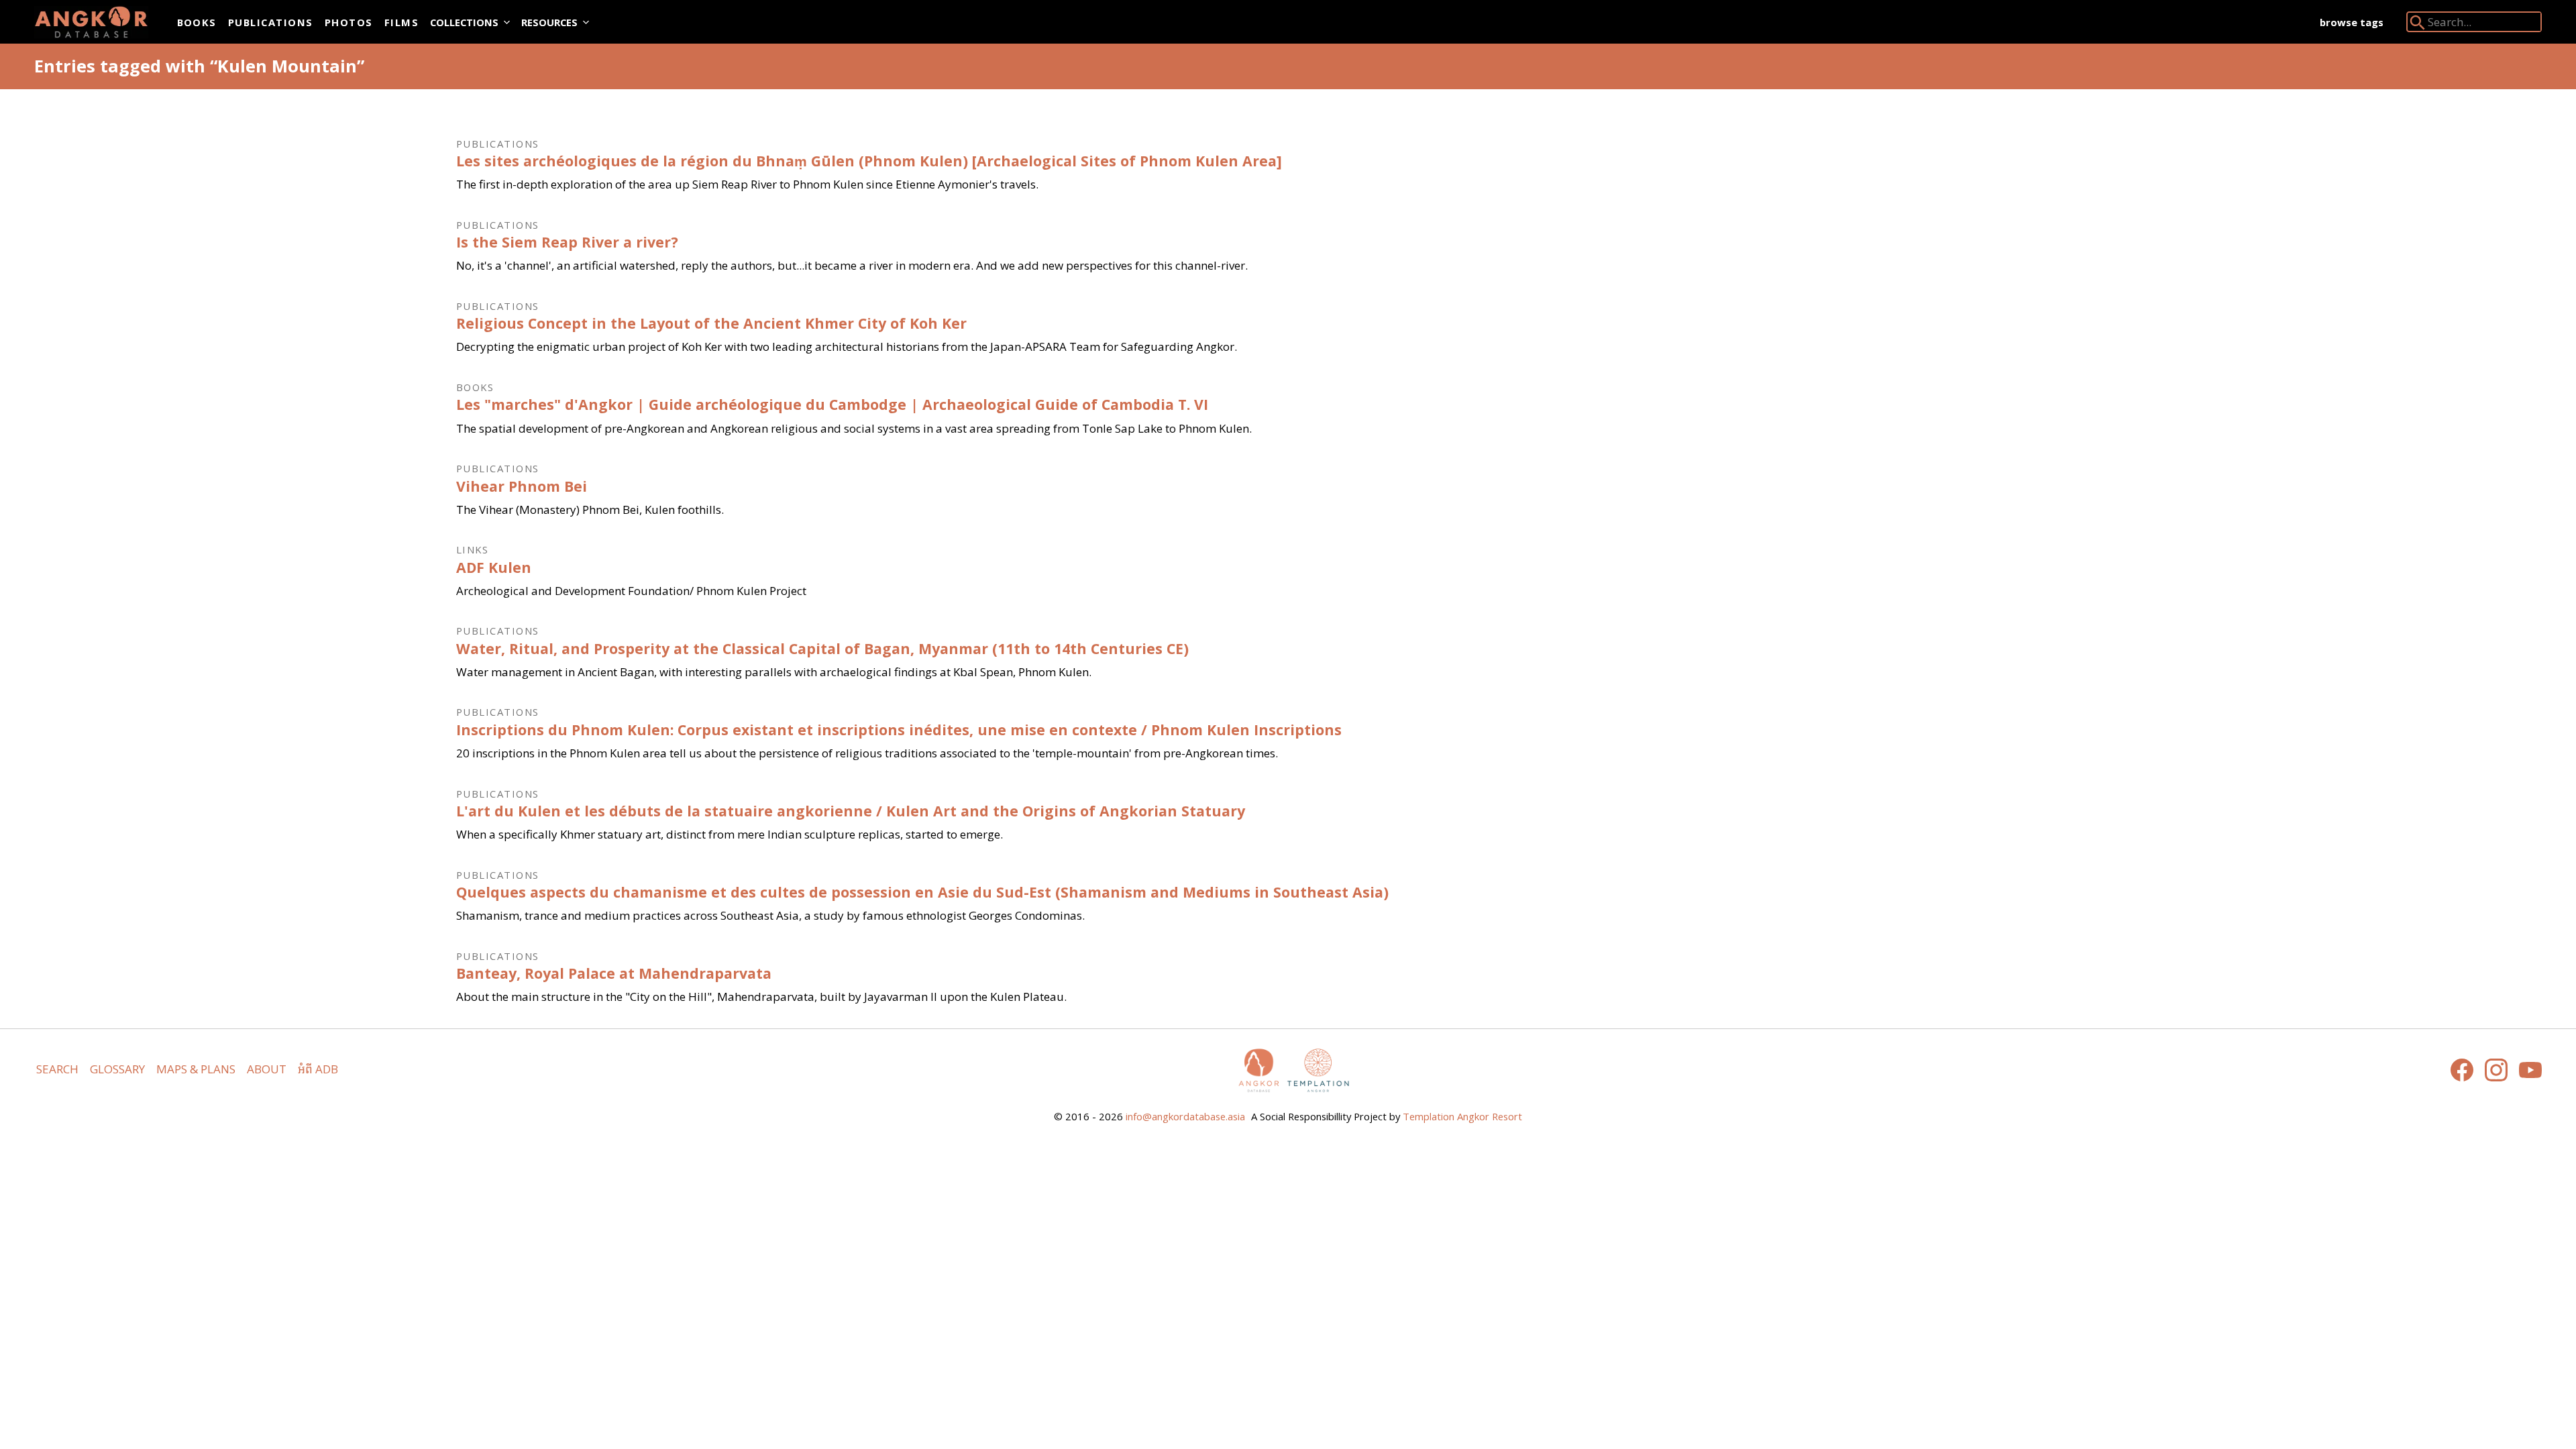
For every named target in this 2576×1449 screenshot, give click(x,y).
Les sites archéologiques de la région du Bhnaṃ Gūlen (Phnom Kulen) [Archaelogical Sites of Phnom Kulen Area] (869, 161)
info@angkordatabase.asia (1185, 1116)
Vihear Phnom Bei (522, 486)
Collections (464, 22)
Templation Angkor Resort (1462, 1116)
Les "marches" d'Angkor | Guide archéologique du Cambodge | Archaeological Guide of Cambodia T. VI (832, 404)
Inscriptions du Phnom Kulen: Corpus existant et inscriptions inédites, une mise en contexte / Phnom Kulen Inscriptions (899, 730)
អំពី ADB (318, 1069)
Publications (271, 22)
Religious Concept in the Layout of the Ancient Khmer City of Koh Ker (711, 323)
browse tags (2352, 22)
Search (57, 1069)
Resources (549, 22)
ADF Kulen (494, 567)
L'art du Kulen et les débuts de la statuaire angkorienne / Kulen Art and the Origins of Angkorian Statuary (851, 811)
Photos (349, 22)
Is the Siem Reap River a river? (567, 242)
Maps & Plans (196, 1069)
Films (401, 22)
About (267, 1069)
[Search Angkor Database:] (2418, 25)
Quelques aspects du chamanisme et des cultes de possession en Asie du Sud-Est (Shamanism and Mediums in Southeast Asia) (922, 892)
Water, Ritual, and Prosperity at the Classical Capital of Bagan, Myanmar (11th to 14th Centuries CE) (822, 648)
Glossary (117, 1069)
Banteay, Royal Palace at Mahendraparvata (614, 973)
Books (197, 22)
